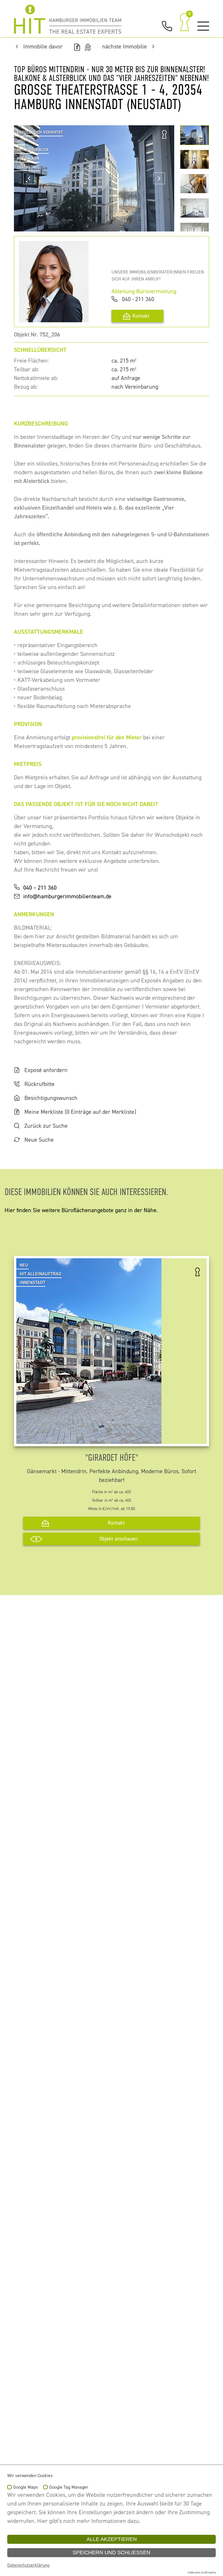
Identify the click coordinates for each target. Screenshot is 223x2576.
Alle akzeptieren (112, 2539)
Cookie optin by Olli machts (202, 2573)
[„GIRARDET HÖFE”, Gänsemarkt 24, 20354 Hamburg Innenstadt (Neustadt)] (89, 1439)
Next (159, 178)
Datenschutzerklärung (28, 2565)
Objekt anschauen (118, 1539)
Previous (29, 178)
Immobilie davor (43, 47)
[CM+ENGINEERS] (68, 19)
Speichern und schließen (111, 2553)
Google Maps (25, 2488)
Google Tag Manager (69, 2488)
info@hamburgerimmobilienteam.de (67, 896)
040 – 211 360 (40, 888)
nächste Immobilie (125, 47)
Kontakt (141, 316)
